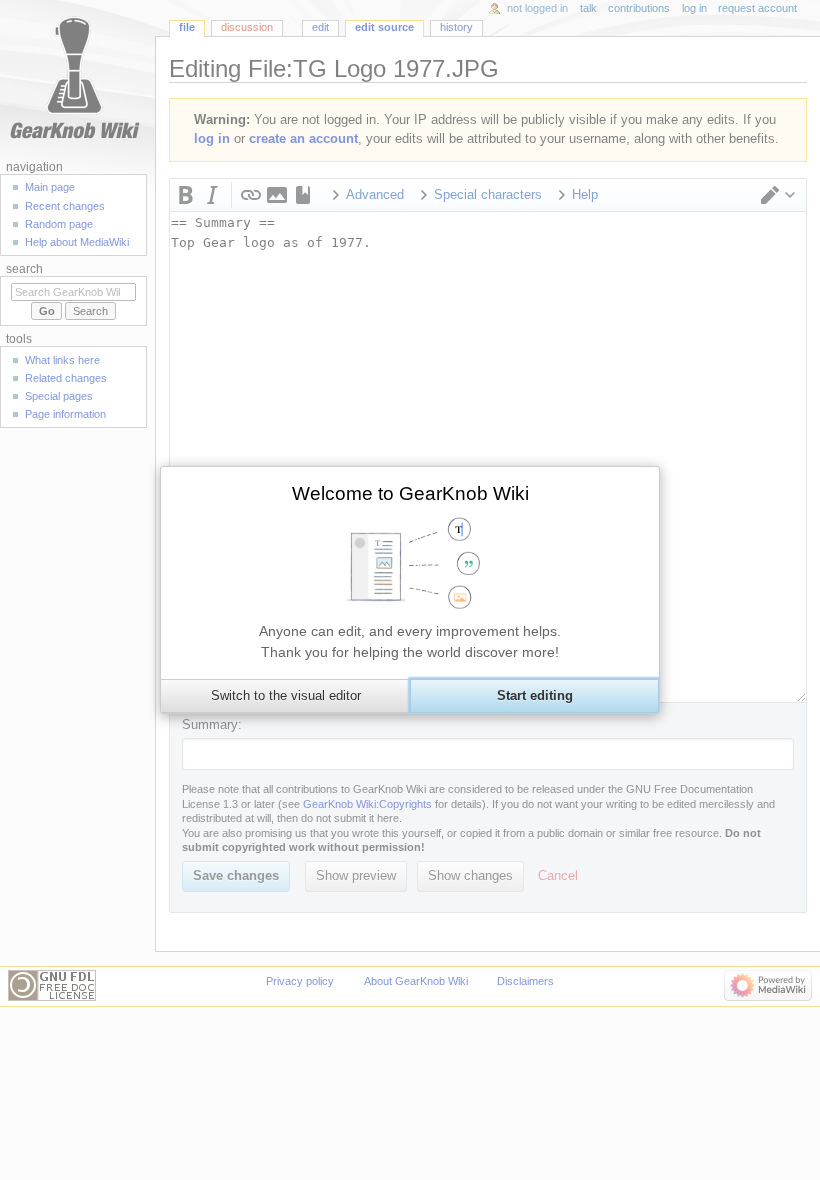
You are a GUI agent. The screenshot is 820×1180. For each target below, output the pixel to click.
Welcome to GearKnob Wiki (410, 493)
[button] (285, 696)
